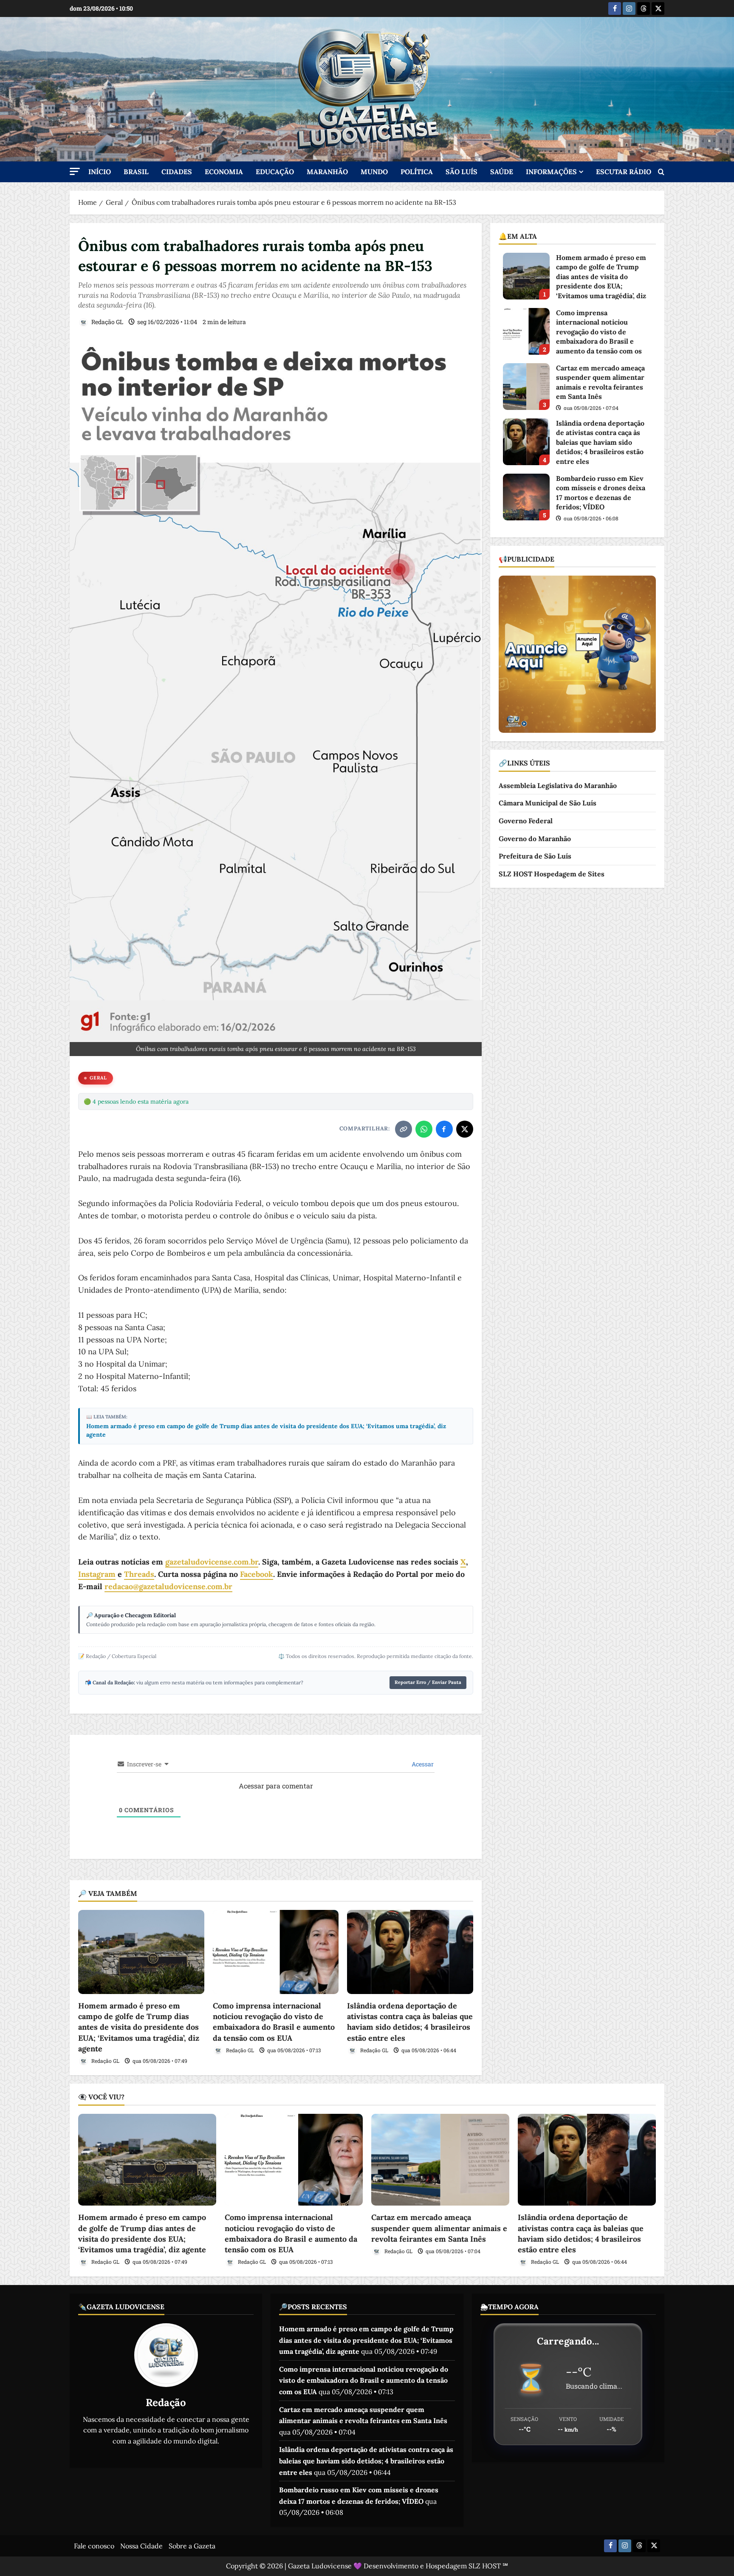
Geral (98, 1078)
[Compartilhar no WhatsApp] (424, 1129)
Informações (551, 172)
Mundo (374, 172)
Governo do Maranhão (535, 839)
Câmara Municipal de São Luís (548, 803)
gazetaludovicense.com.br (212, 1562)
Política (417, 172)
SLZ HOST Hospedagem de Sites (552, 874)
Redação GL (107, 322)
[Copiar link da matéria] (404, 1129)
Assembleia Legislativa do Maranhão (558, 785)
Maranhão (327, 172)
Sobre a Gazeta (192, 2546)
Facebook (257, 1574)
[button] (75, 171)
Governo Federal (526, 821)
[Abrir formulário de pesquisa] (661, 172)
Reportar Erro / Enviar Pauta (428, 1682)
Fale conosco (94, 2546)
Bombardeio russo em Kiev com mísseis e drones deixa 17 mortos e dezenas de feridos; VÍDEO (526, 497)
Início (100, 172)
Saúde (502, 172)
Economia (224, 172)
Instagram (97, 1574)
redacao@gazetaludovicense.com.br (168, 1586)
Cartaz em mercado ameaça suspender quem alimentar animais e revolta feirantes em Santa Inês (526, 387)
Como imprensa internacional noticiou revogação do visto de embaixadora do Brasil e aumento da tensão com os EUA (526, 331)
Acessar (422, 1764)
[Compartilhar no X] (465, 1129)
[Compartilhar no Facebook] (444, 1129)
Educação (275, 172)
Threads (139, 1574)
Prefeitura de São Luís (535, 856)
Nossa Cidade (141, 2546)
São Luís (462, 172)
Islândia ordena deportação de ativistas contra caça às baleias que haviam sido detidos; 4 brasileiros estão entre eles (526, 442)
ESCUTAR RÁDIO (624, 172)
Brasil (136, 172)
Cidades (177, 172)
